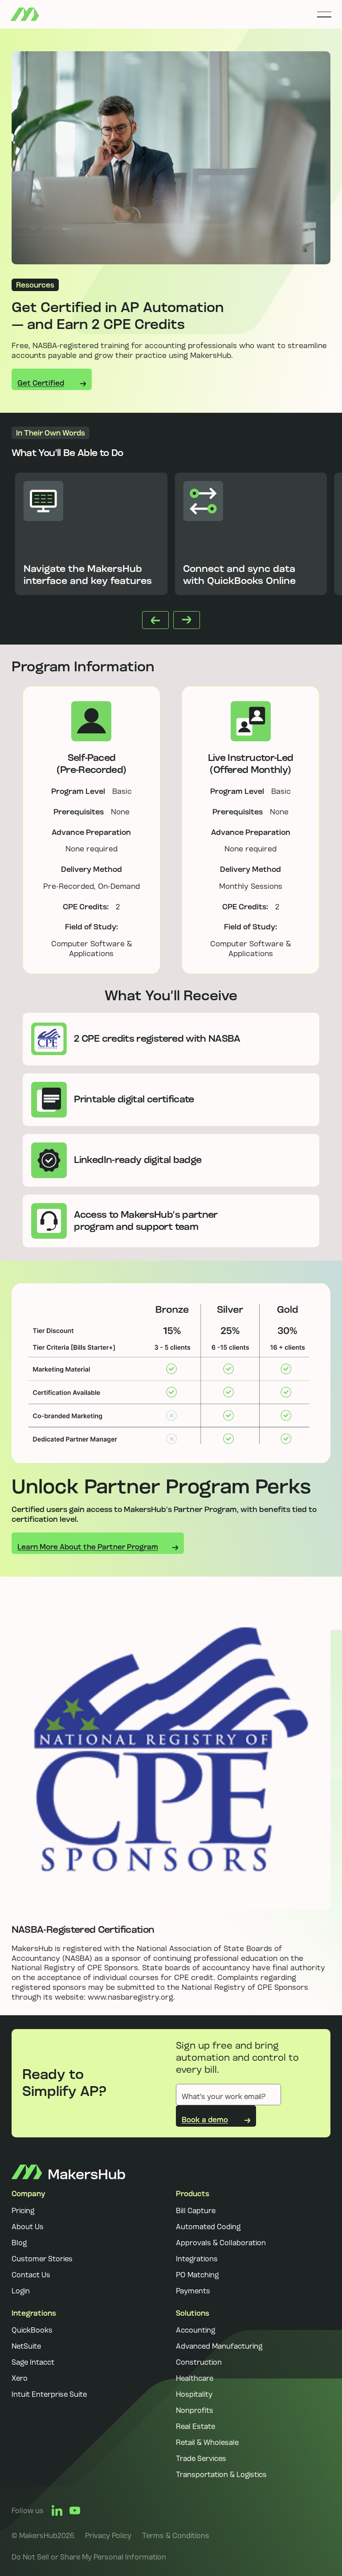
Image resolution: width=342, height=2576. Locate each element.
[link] (108, 2535)
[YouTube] (75, 2510)
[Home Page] (25, 14)
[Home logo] (68, 2172)
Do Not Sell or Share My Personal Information (89, 2557)
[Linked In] (57, 2510)
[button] (324, 14)
